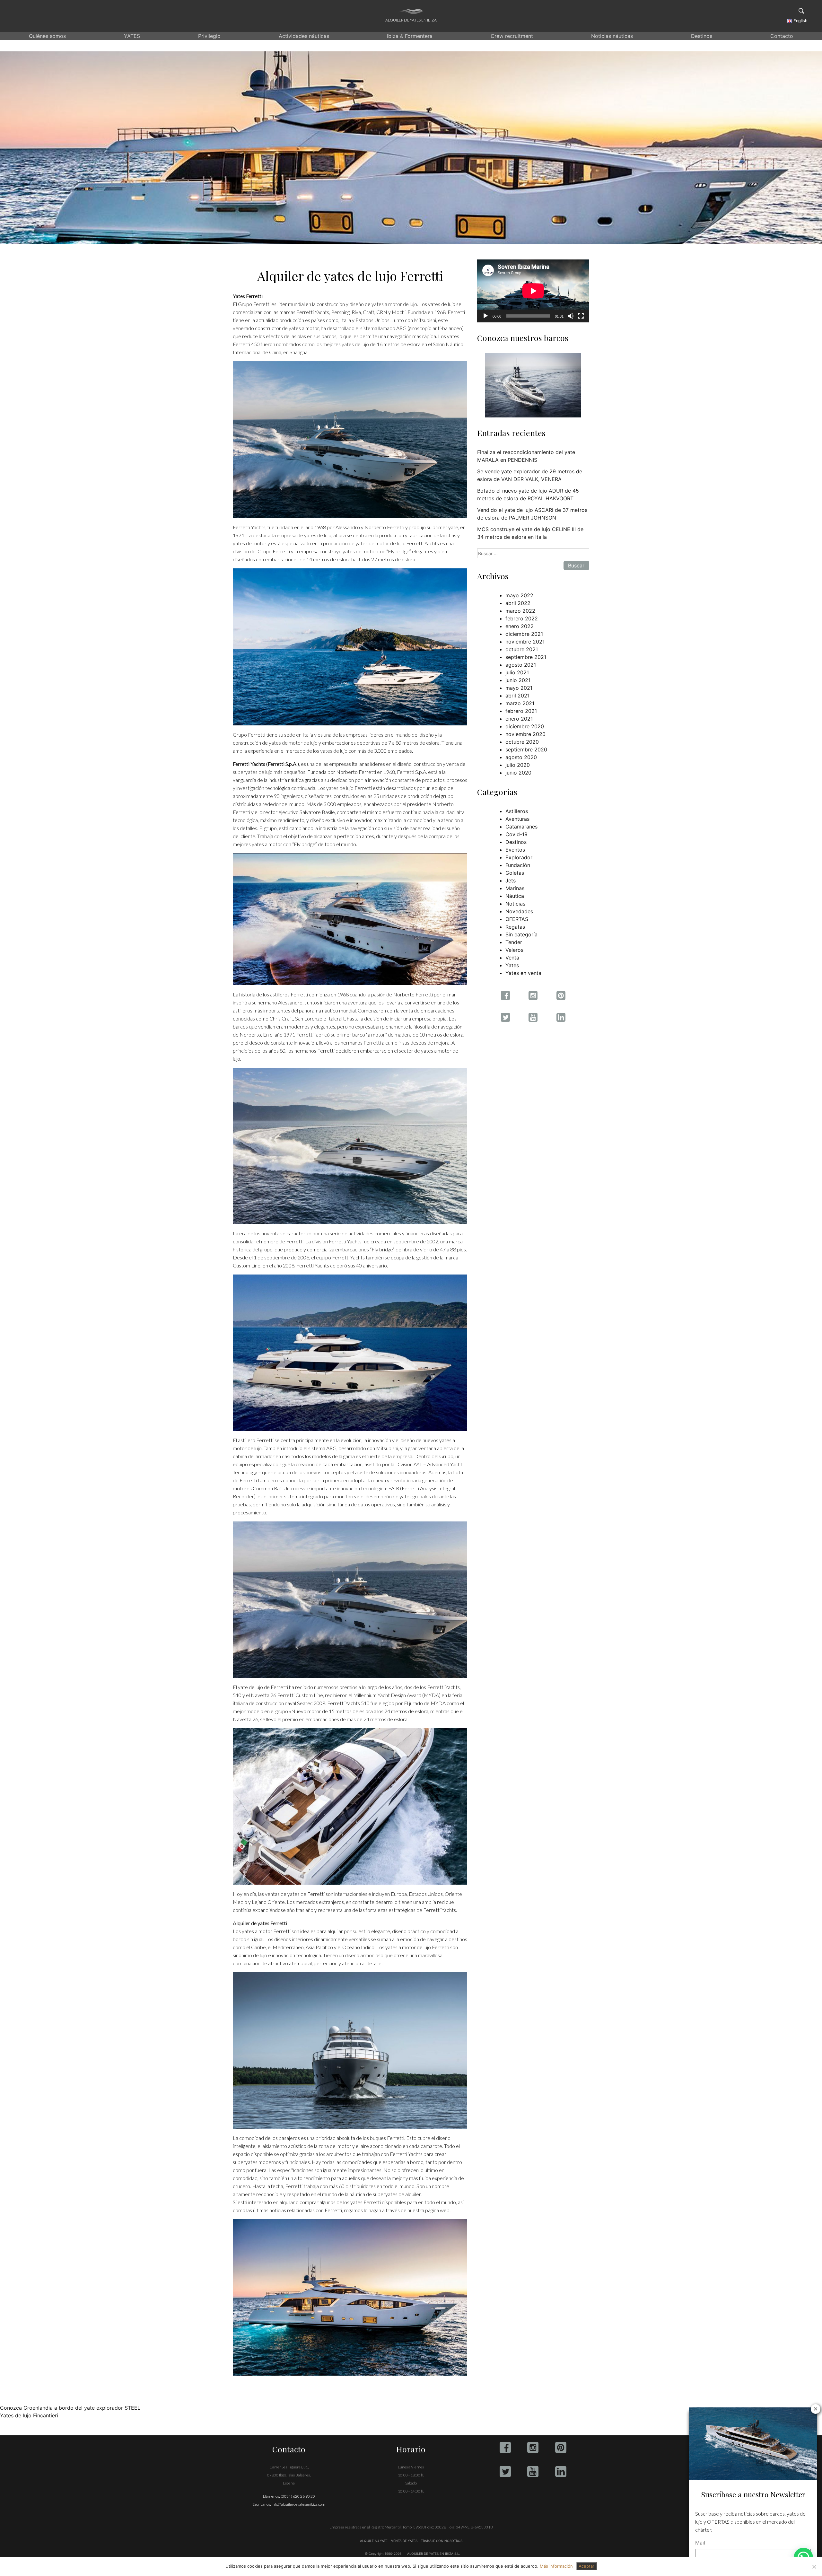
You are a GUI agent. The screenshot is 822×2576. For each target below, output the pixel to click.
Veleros (514, 950)
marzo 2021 (520, 703)
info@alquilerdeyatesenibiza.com (298, 2504)
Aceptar (586, 2566)
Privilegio (209, 36)
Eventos (515, 850)
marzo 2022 (520, 611)
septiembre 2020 (526, 749)
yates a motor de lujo (394, 304)
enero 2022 (520, 626)
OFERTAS (517, 919)
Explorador (519, 857)
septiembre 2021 (526, 657)
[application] (533, 291)
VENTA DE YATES (404, 2541)
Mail (700, 2543)
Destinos (702, 36)
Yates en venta (523, 973)
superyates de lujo (253, 772)
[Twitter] (505, 2471)
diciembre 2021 (524, 634)
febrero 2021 (521, 711)
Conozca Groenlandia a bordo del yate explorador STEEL (70, 2408)
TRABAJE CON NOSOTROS (441, 2541)
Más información (556, 2566)
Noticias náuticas (612, 36)
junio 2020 (518, 773)
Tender (514, 942)
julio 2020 (518, 765)
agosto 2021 (521, 665)
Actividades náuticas (304, 36)
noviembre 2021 (525, 642)
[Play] (485, 316)
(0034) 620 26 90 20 (298, 2496)
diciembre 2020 (525, 726)
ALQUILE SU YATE (374, 2541)
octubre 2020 (522, 742)
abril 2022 (518, 603)
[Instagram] (533, 2447)
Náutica (515, 896)
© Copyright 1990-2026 (383, 2554)
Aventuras (517, 819)
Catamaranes (521, 827)
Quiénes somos (47, 36)
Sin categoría (521, 934)
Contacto (782, 36)
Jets (511, 881)
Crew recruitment (512, 36)
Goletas (515, 873)
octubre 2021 (522, 649)
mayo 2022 (519, 595)
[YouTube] (533, 2471)
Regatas (515, 927)
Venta (512, 958)
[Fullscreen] (581, 316)
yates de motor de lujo (380, 543)
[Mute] (571, 316)
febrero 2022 (522, 618)
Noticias (515, 904)
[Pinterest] (561, 2447)
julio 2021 (517, 672)
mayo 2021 (519, 688)
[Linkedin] (561, 2471)
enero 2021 (519, 719)
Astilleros (517, 811)
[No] (814, 2567)
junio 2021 (518, 680)
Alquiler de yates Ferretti (260, 1923)
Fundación (518, 865)
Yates (512, 965)
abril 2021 (517, 696)
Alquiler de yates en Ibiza (411, 20)
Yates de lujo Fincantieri (29, 2415)
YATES (132, 36)
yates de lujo (355, 344)
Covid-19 (516, 834)
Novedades (519, 911)
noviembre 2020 (525, 734)
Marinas (515, 888)
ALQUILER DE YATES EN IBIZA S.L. (434, 2554)
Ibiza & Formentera (410, 36)
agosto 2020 (521, 757)
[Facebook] (505, 2447)
